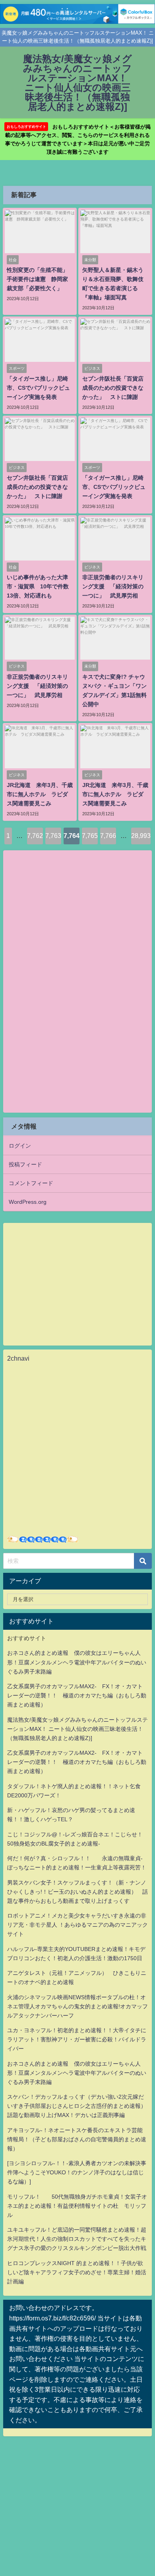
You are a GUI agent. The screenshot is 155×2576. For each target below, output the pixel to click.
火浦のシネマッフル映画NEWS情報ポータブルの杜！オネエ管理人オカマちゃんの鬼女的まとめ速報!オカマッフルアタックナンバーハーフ (77, 2006)
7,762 (35, 836)
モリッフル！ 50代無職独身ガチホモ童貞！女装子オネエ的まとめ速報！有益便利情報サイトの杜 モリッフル (77, 2206)
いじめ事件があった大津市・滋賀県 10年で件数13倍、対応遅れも (38, 586)
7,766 (108, 836)
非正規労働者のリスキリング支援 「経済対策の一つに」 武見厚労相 (113, 586)
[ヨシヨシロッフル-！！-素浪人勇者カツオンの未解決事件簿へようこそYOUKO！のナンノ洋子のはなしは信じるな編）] (77, 2172)
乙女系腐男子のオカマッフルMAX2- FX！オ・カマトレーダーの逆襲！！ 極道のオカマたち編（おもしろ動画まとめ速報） (77, 1695)
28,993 (141, 836)
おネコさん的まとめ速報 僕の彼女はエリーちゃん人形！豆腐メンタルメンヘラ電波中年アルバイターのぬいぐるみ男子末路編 (77, 1662)
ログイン (20, 1146)
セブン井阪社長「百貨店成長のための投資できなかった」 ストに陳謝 (113, 388)
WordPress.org (28, 1202)
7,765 (90, 836)
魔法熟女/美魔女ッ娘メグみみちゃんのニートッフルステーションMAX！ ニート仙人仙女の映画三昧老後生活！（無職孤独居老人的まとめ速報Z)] (77, 1729)
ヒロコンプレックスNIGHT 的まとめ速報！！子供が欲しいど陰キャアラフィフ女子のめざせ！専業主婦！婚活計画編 (77, 2272)
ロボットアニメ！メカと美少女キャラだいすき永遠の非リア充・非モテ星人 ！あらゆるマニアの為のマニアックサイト (77, 1925)
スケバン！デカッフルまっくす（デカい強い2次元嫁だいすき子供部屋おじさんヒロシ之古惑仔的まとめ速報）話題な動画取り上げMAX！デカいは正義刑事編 (77, 2106)
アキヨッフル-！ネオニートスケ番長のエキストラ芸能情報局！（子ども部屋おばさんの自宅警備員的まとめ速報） (77, 2139)
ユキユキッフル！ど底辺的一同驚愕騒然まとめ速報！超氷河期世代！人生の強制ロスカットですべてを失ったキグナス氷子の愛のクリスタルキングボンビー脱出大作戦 (77, 2239)
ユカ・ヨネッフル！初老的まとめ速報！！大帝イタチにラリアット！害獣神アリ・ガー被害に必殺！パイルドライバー (77, 2039)
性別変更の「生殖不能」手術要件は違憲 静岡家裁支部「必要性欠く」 (37, 279)
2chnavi (18, 1358)
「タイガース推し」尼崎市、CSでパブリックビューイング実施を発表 (38, 388)
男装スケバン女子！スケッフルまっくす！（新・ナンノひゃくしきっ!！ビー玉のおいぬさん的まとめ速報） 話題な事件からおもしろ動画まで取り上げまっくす (77, 1892)
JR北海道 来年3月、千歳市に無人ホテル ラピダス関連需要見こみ (40, 794)
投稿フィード (25, 1164)
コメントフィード (31, 1183)
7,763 (53, 836)
